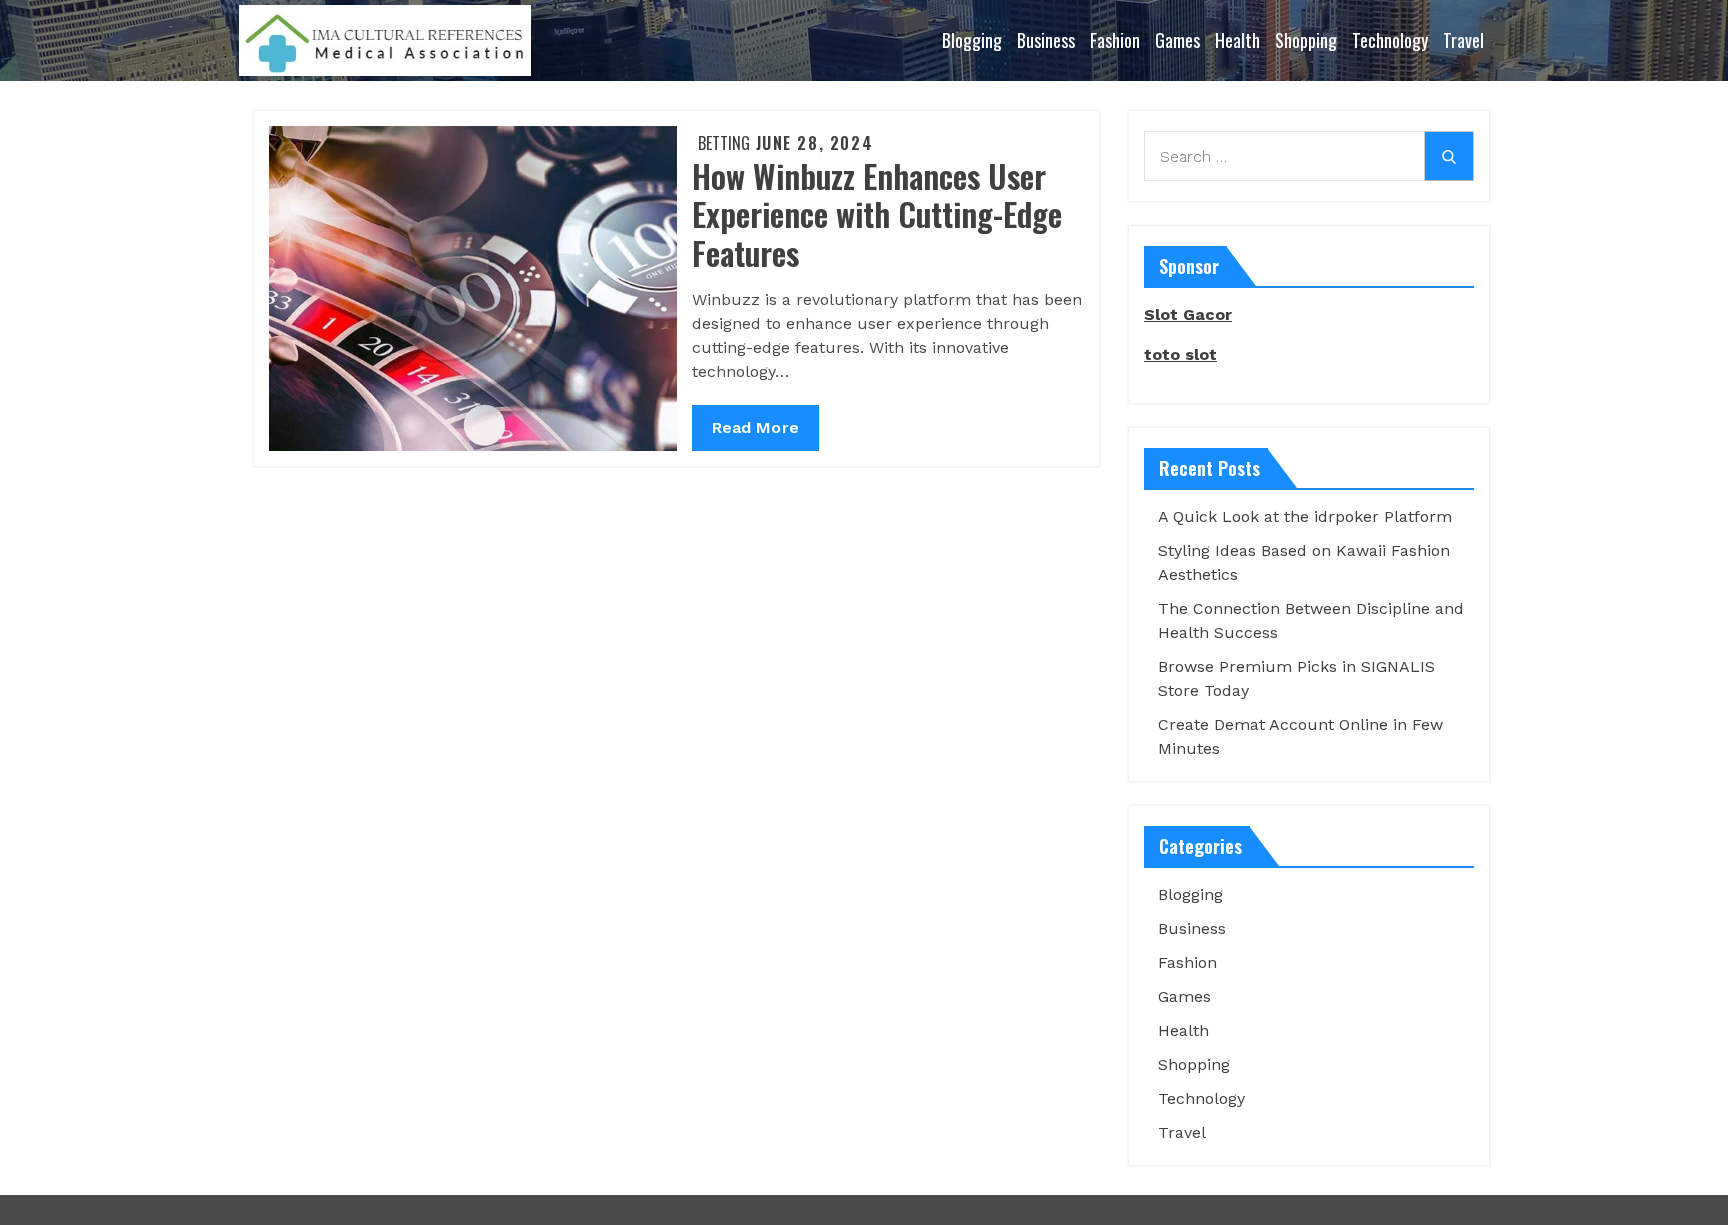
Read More (756, 434)
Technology (1390, 40)
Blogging (972, 40)
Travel (1463, 40)
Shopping (1306, 40)
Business (1046, 40)
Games (1177, 40)
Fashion (1115, 40)
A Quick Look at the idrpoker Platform (1305, 516)
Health (1237, 40)
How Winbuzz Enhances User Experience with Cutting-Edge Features (877, 214)
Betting (724, 143)
